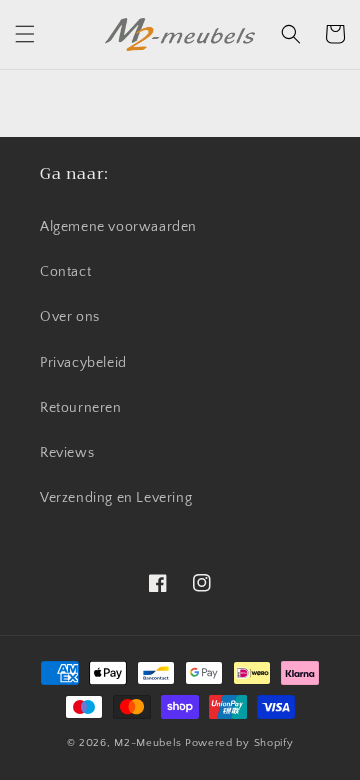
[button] (25, 34)
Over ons (70, 317)
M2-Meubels (148, 743)
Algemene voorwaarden (118, 227)
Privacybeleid (83, 363)
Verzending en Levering (116, 498)
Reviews (67, 453)
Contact (65, 272)
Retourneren (81, 408)
